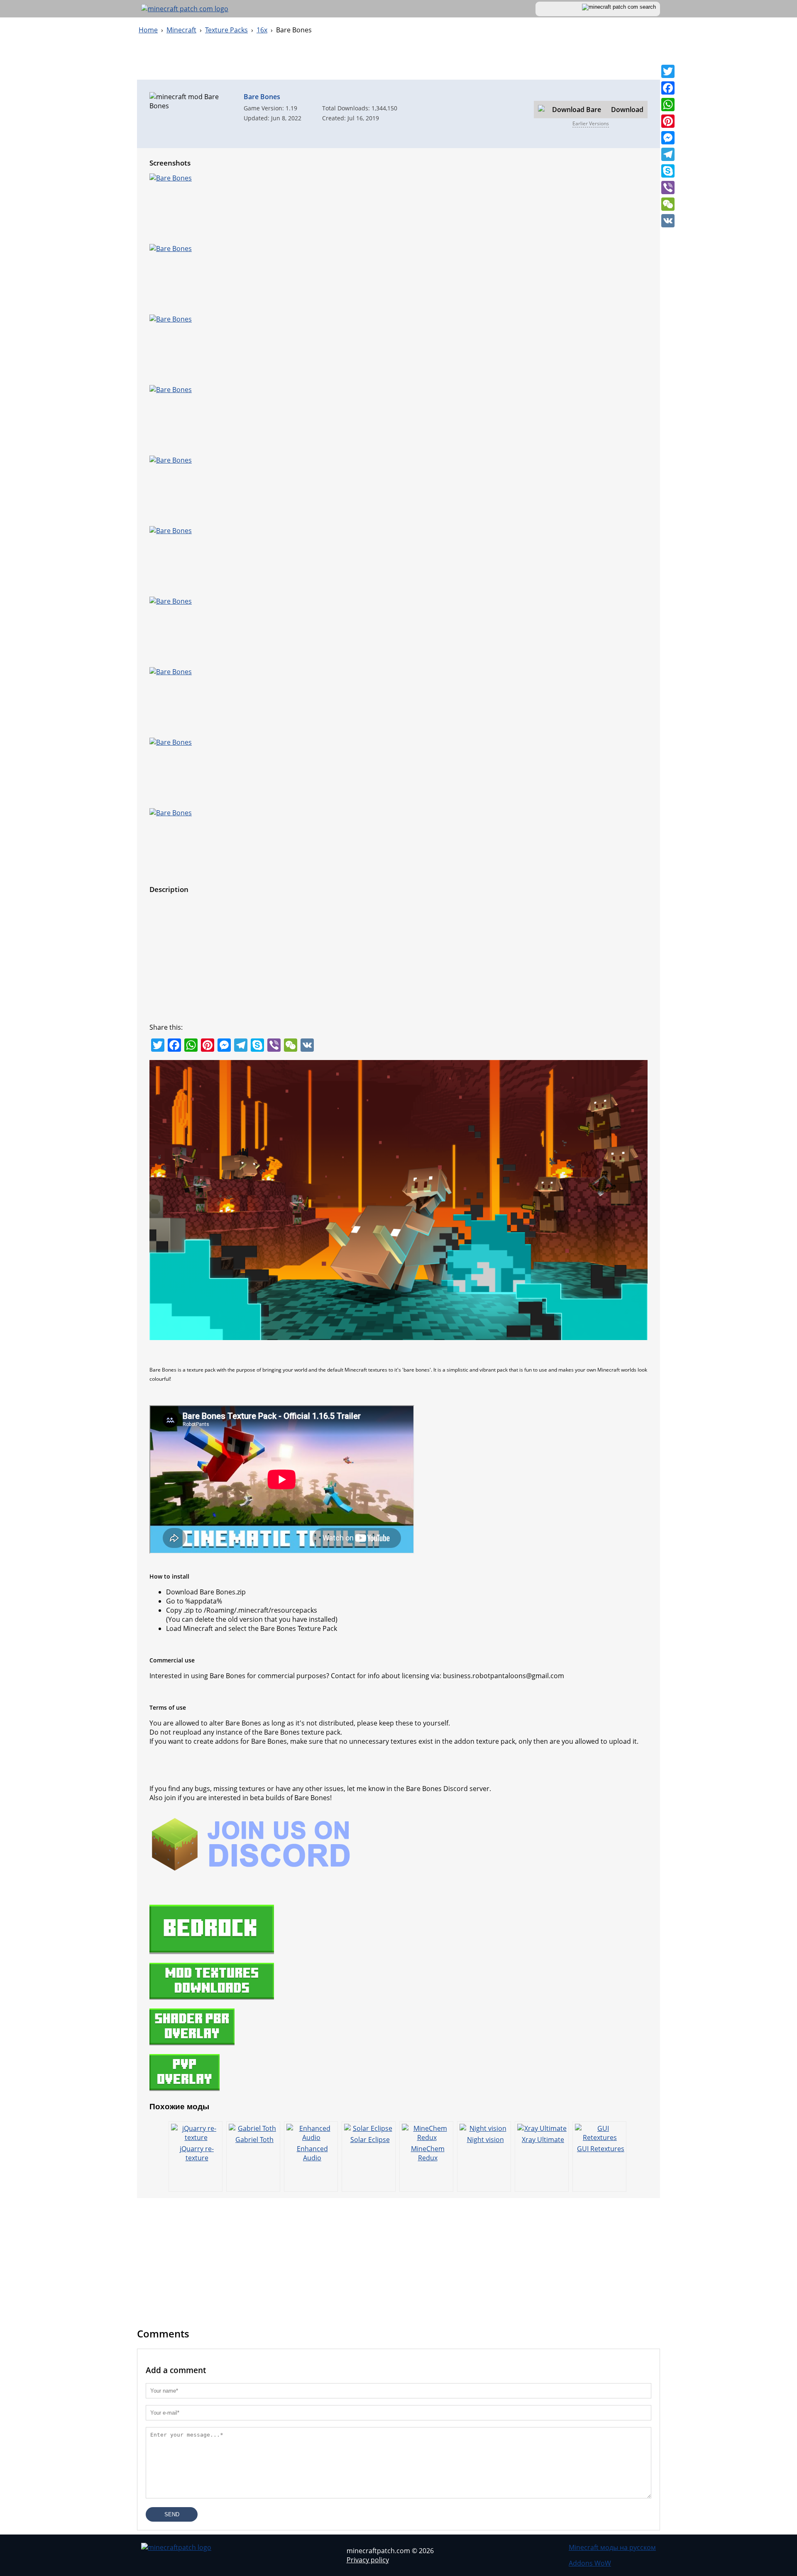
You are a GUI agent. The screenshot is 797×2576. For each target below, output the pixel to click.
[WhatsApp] (668, 105)
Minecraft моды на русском (612, 2547)
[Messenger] (668, 138)
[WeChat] (668, 204)
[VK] (668, 221)
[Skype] (668, 171)
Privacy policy (368, 2560)
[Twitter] (668, 71)
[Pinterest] (668, 121)
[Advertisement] (398, 61)
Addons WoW (590, 2563)
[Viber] (668, 188)
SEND (172, 2514)
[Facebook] (668, 88)
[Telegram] (668, 154)
